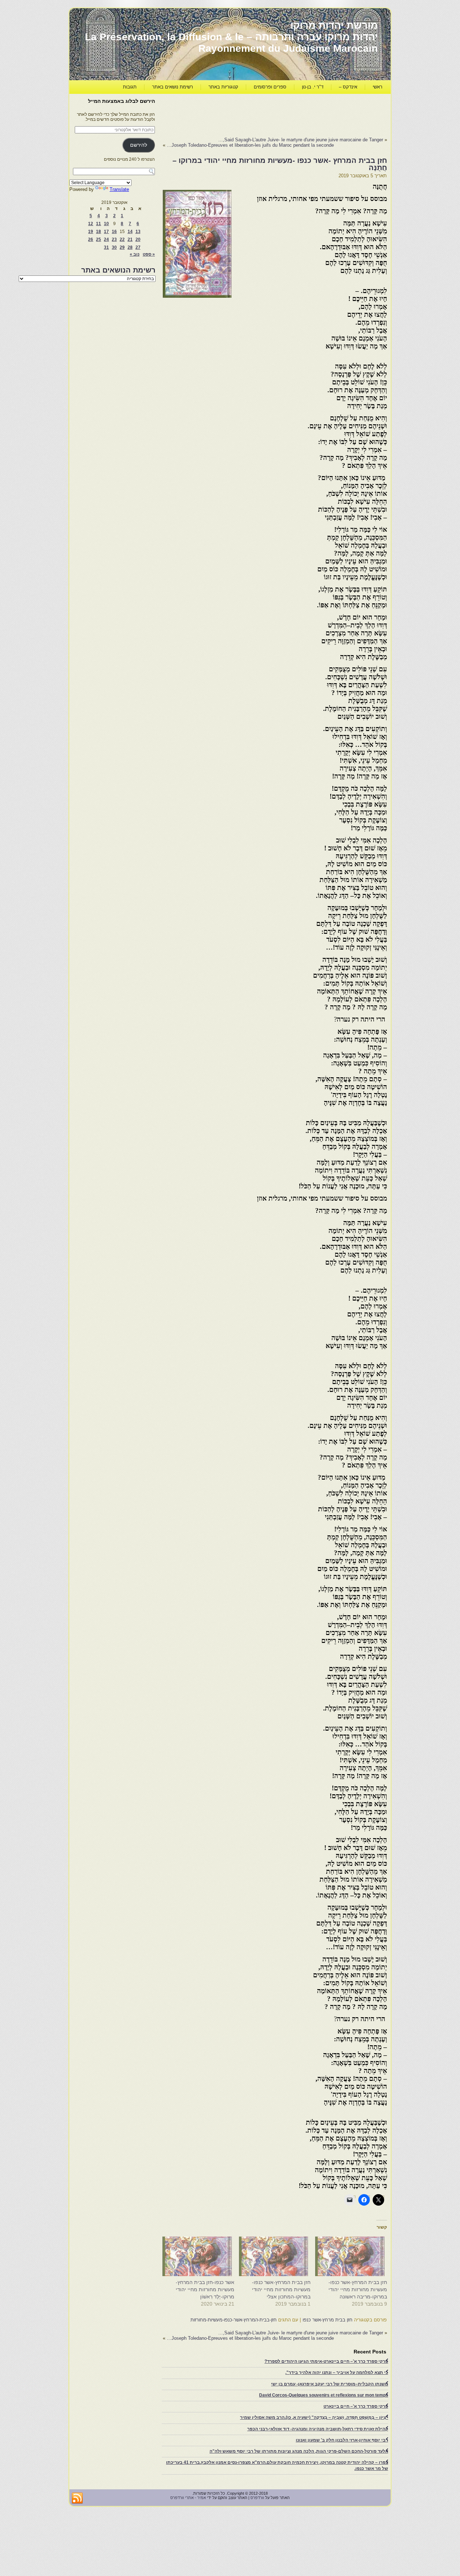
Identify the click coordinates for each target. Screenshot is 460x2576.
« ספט (149, 254)
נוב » (135, 254)
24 (106, 239)
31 (106, 247)
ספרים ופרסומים (270, 87)
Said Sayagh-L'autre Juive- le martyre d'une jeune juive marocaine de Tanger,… (301, 140)
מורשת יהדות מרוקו (334, 25)
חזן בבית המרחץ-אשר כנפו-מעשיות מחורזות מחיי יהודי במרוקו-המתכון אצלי (281, 2289)
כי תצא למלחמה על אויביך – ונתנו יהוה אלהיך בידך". (337, 2372)
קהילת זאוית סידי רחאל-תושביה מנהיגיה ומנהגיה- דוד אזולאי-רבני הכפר (318, 2429)
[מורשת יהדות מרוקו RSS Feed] (77, 2498)
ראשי (378, 87)
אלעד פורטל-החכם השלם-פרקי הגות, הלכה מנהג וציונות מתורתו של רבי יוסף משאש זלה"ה (299, 2451)
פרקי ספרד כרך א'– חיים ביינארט (356, 2406)
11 (98, 224)
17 (106, 232)
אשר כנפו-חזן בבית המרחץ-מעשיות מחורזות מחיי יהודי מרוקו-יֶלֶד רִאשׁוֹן (205, 2289)
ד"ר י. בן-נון (313, 87)
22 (122, 239)
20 (138, 239)
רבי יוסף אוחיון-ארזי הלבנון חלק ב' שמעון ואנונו (342, 2440)
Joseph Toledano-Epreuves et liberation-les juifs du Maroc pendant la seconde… (250, 145)
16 (114, 232)
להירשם (139, 145)
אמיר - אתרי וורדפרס (188, 2498)
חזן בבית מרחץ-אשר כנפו (328, 2320)
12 (91, 224)
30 (114, 247)
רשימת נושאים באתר (172, 87)
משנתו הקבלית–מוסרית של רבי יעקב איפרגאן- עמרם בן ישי (330, 2384)
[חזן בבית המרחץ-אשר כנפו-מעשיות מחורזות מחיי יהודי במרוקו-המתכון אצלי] (276, 2256)
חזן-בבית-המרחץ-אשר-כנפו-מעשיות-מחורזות (234, 2320)
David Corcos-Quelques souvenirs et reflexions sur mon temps (324, 2395)
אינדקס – (348, 87)
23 (114, 239)
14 (130, 232)
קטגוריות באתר (223, 87)
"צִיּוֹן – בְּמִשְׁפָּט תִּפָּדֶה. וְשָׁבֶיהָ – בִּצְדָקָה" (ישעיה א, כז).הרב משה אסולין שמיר (314, 2417)
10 (106, 224)
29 (122, 247)
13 (138, 232)
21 (130, 239)
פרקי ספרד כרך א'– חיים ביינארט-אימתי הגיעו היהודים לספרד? (326, 2361)
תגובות (130, 87)
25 (98, 239)
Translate (119, 189)
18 (98, 232)
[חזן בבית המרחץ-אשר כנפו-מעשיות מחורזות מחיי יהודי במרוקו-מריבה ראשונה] (352, 2256)
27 (138, 247)
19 (91, 232)
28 (130, 247)
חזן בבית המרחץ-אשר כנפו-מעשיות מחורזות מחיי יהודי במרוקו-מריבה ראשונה (358, 2289)
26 (91, 239)
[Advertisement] (256, 114)
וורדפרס (257, 2498)
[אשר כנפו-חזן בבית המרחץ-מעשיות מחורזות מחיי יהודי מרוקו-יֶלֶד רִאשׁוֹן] (200, 2256)
